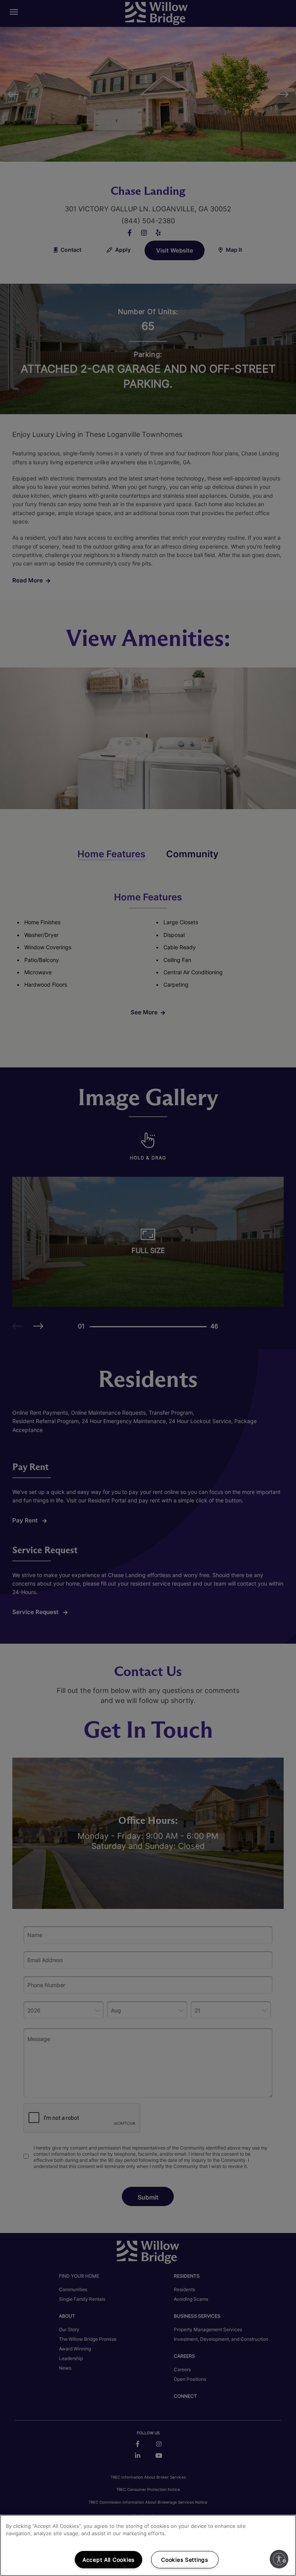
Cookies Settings (185, 2560)
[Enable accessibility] (279, 2559)
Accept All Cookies (108, 2560)
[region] (148, 2545)
